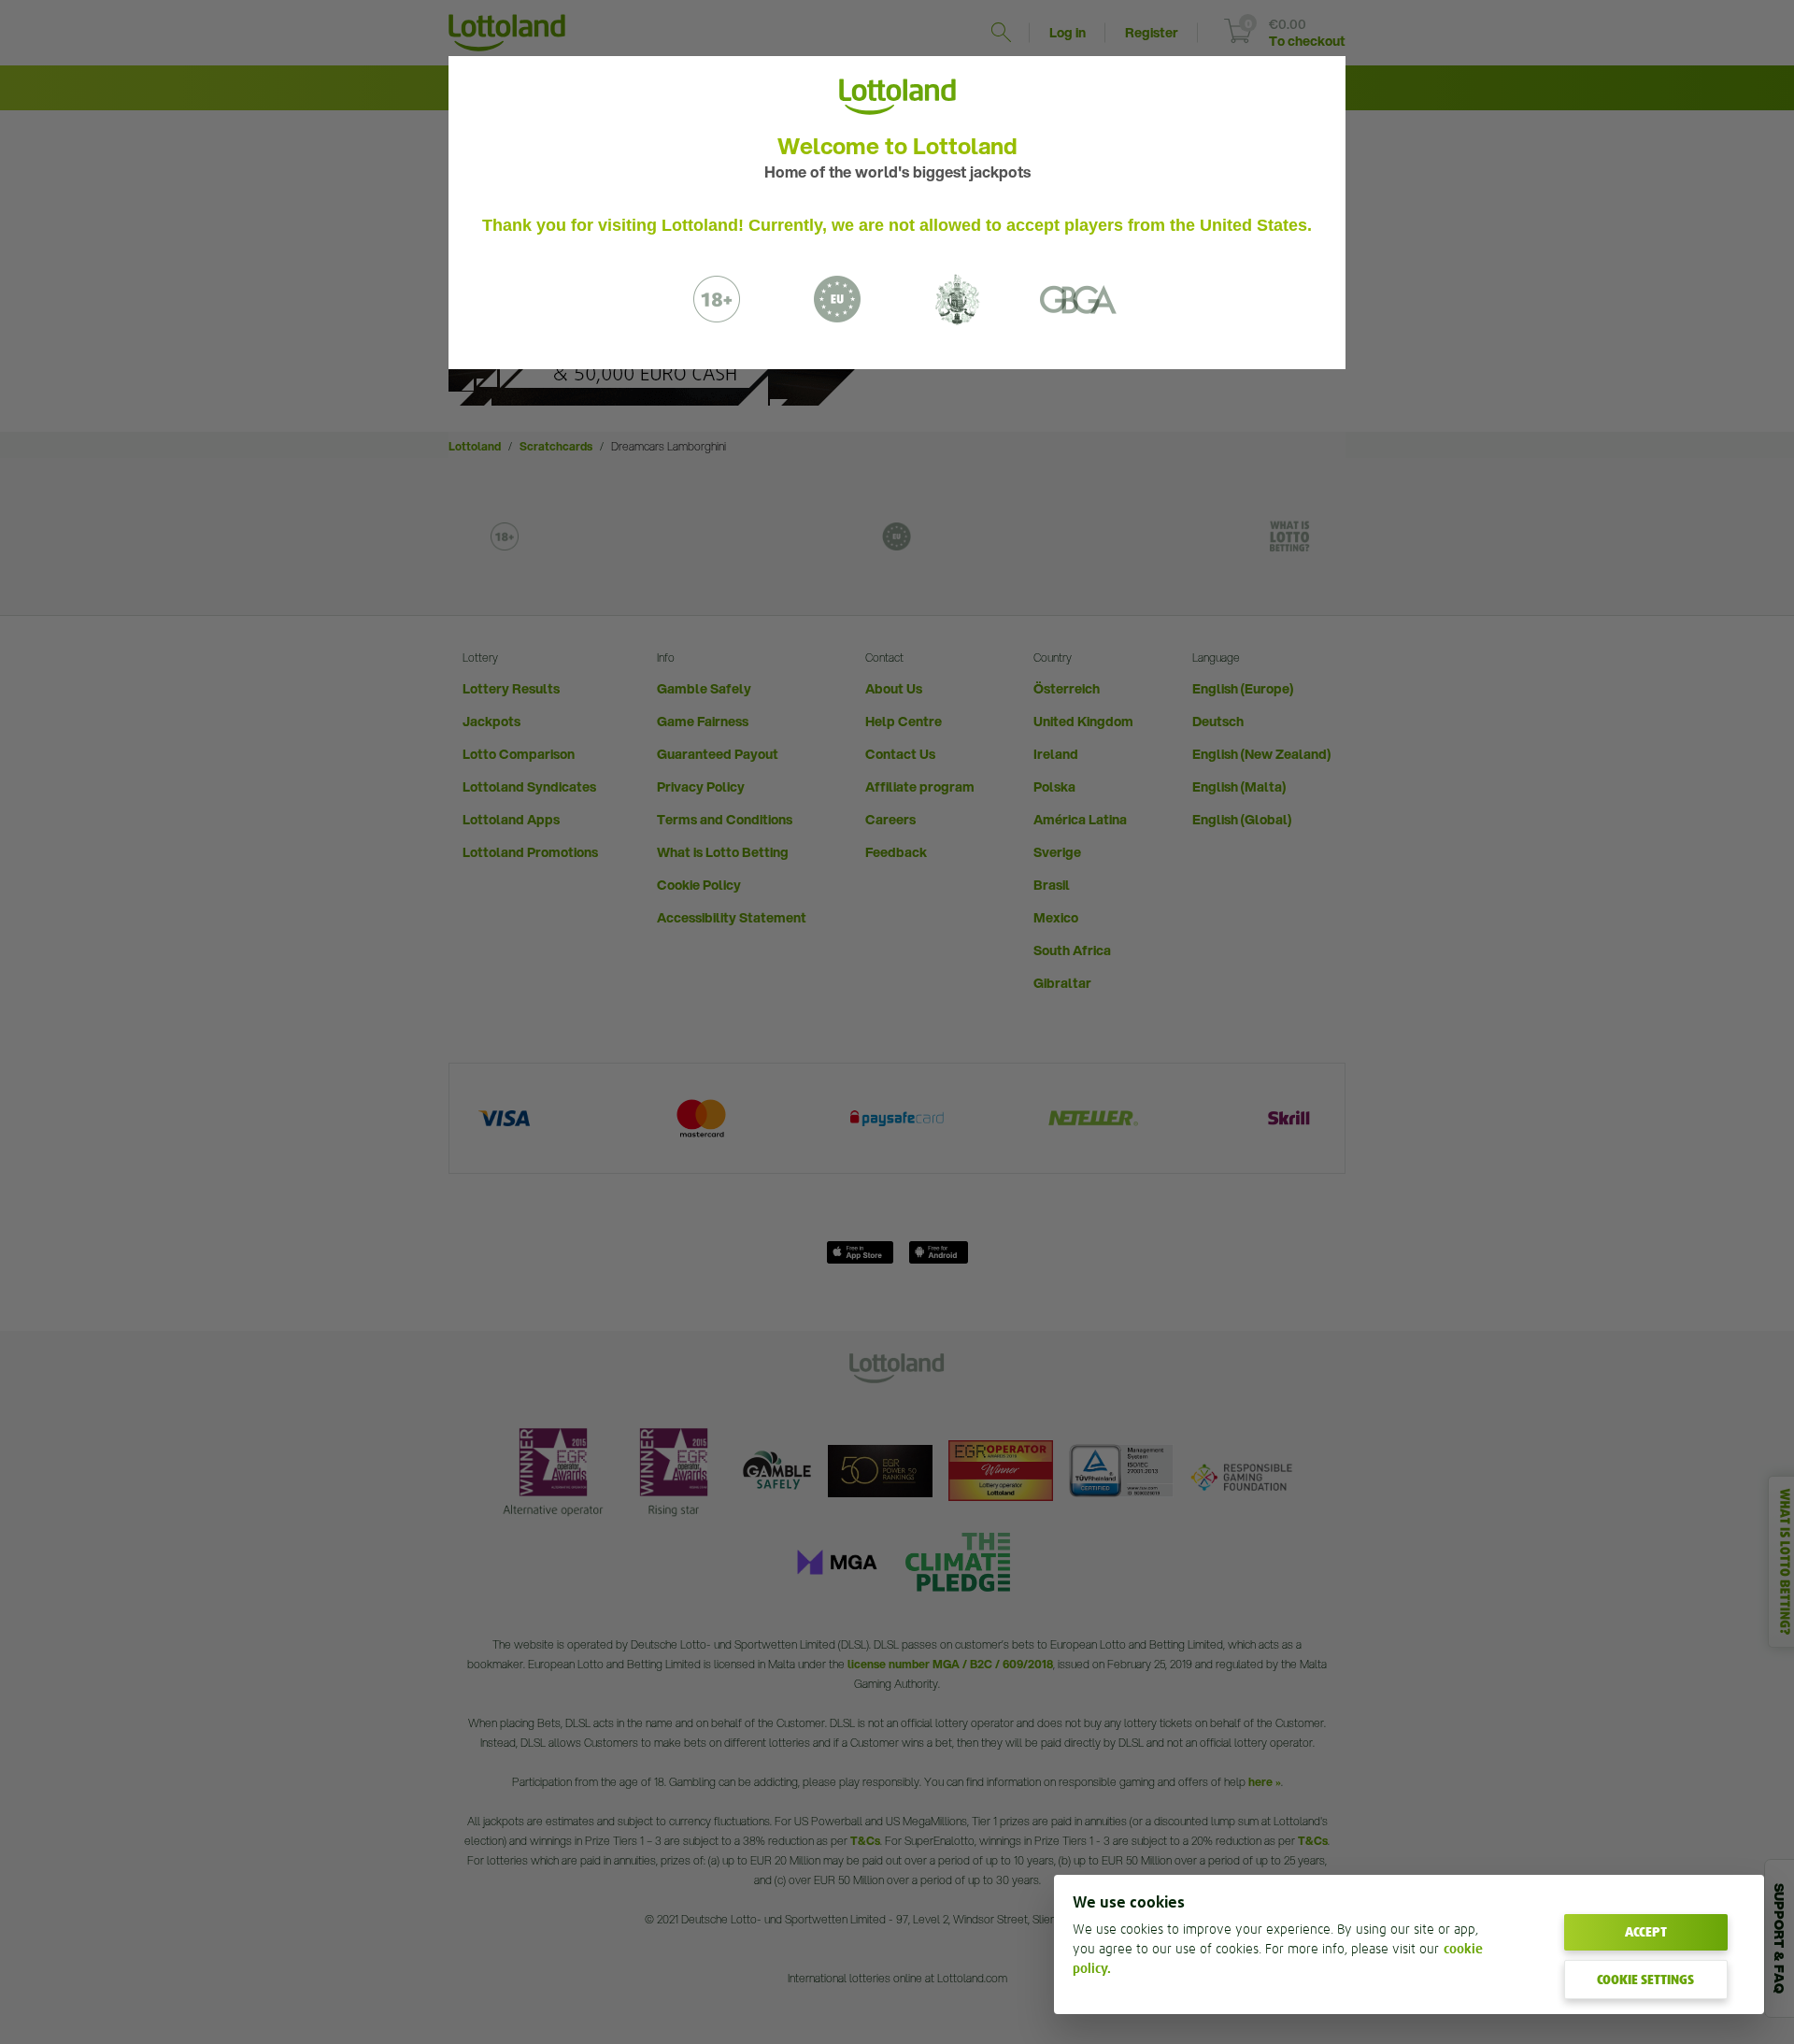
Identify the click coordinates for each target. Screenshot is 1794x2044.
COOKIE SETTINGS (1645, 1980)
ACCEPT (1646, 1932)
